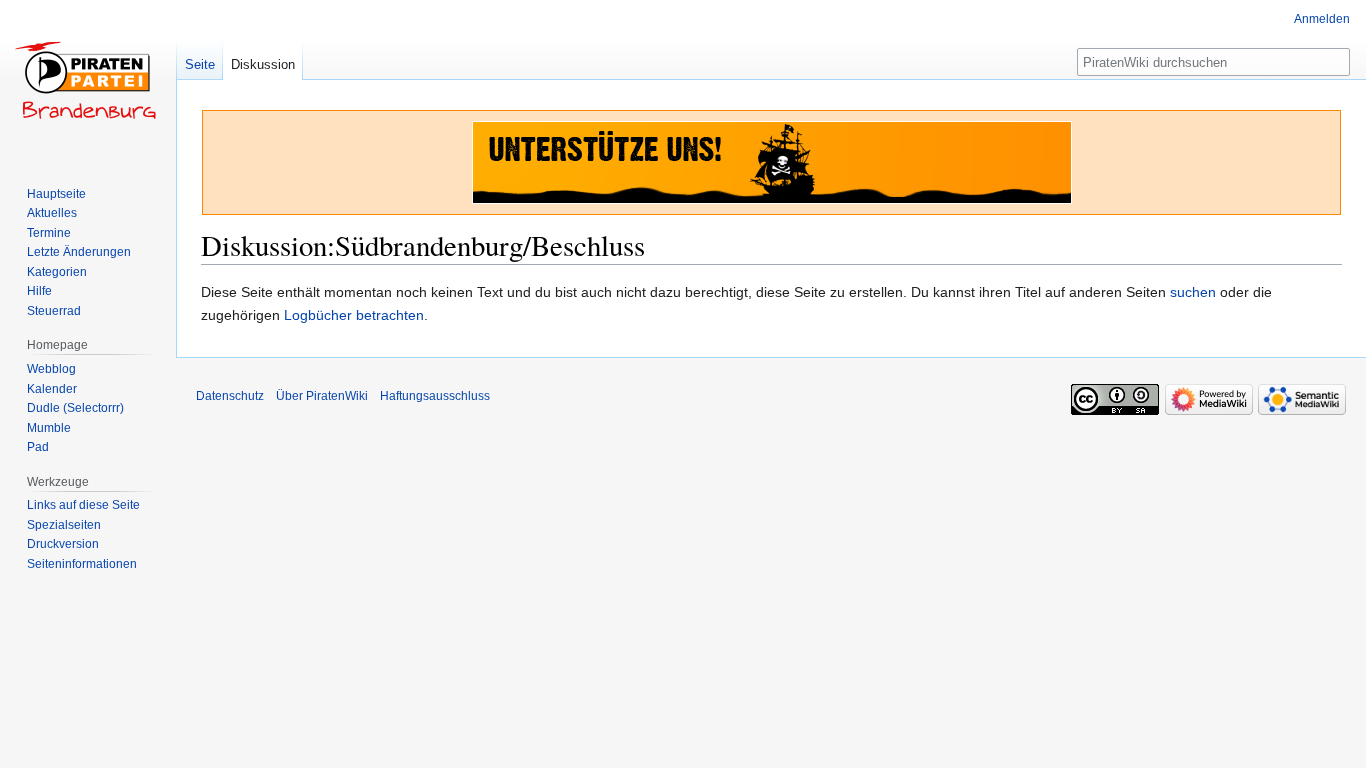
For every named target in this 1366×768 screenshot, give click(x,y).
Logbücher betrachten (354, 315)
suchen (1193, 292)
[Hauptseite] (88, 80)
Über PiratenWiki (322, 396)
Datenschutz (230, 396)
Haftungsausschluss (435, 396)
